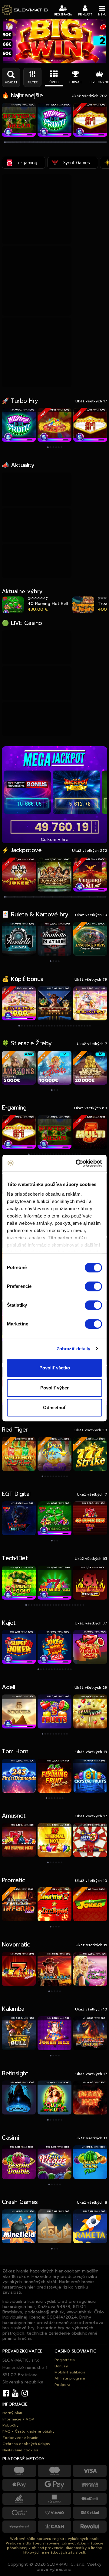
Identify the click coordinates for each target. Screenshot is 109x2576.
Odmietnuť (54, 1407)
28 (34, 897)
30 (36, 897)
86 (99, 897)
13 (17, 897)
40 (48, 897)
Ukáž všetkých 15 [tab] (91, 1945)
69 (80, 897)
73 (85, 897)
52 (61, 897)
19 (24, 897)
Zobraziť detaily (74, 1349)
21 (26, 897)
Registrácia (65, 2360)
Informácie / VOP (18, 2419)
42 (50, 897)
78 (90, 897)
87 (100, 897)
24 (30, 897)
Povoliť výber (54, 1388)
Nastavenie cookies (20, 2450)
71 (83, 897)
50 (59, 897)
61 (71, 897)
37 (44, 897)
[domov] (25, 10)
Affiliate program (70, 2378)
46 (55, 897)
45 (53, 897)
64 (75, 897)
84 (97, 897)
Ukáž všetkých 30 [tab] (91, 1430)
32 (39, 897)
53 (63, 897)
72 (84, 897)
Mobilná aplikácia (70, 2372)
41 (49, 897)
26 (32, 897)
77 (89, 897)
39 (47, 897)
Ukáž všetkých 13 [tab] (91, 2138)
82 (95, 897)
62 (73, 897)
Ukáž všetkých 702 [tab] (89, 96)
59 (69, 897)
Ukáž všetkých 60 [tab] (91, 1108)
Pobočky (10, 2425)
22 (28, 897)
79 (92, 897)
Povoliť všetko (55, 1368)
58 (68, 897)
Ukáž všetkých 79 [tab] (91, 979)
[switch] (93, 1286)
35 (42, 897)
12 (17, 897)
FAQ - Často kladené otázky (28, 2431)
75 (87, 897)
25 (31, 897)
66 (77, 897)
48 (57, 897)
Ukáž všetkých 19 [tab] (91, 1752)
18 (23, 897)
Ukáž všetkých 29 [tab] (91, 1687)
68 (79, 897)
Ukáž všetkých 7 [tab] (92, 1044)
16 (21, 897)
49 (58, 897)
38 (46, 897)
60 (70, 897)
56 (66, 897)
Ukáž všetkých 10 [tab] (91, 915)
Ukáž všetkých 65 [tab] (91, 1558)
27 (33, 897)
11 (69, 62)
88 (102, 897)
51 (60, 897)
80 (93, 897)
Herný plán (12, 2413)
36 (43, 897)
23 (29, 897)
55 (65, 897)
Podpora (62, 2385)
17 (22, 897)
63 (74, 897)
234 (106, 143)
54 (63, 897)
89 (103, 897)
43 (51, 897)
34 (41, 897)
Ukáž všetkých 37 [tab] (91, 1623)
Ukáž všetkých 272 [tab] (90, 850)
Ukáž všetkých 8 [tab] (92, 2202)
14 (19, 897)
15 (20, 897)
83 (96, 897)
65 (76, 897)
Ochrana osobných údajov (26, 2444)
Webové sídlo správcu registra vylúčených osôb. (55, 2539)
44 (52, 897)
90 (104, 897)
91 (106, 897)
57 (67, 897)
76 (88, 897)
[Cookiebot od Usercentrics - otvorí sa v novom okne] (77, 1163)
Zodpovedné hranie (20, 2438)
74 (86, 897)
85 (98, 897)
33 (40, 897)
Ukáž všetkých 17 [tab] (91, 401)
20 (25, 897)
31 (38, 897)
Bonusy (61, 2366)
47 (56, 897)
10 (65, 62)
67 (78, 897)
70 (82, 897)
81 (94, 897)
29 (36, 897)
